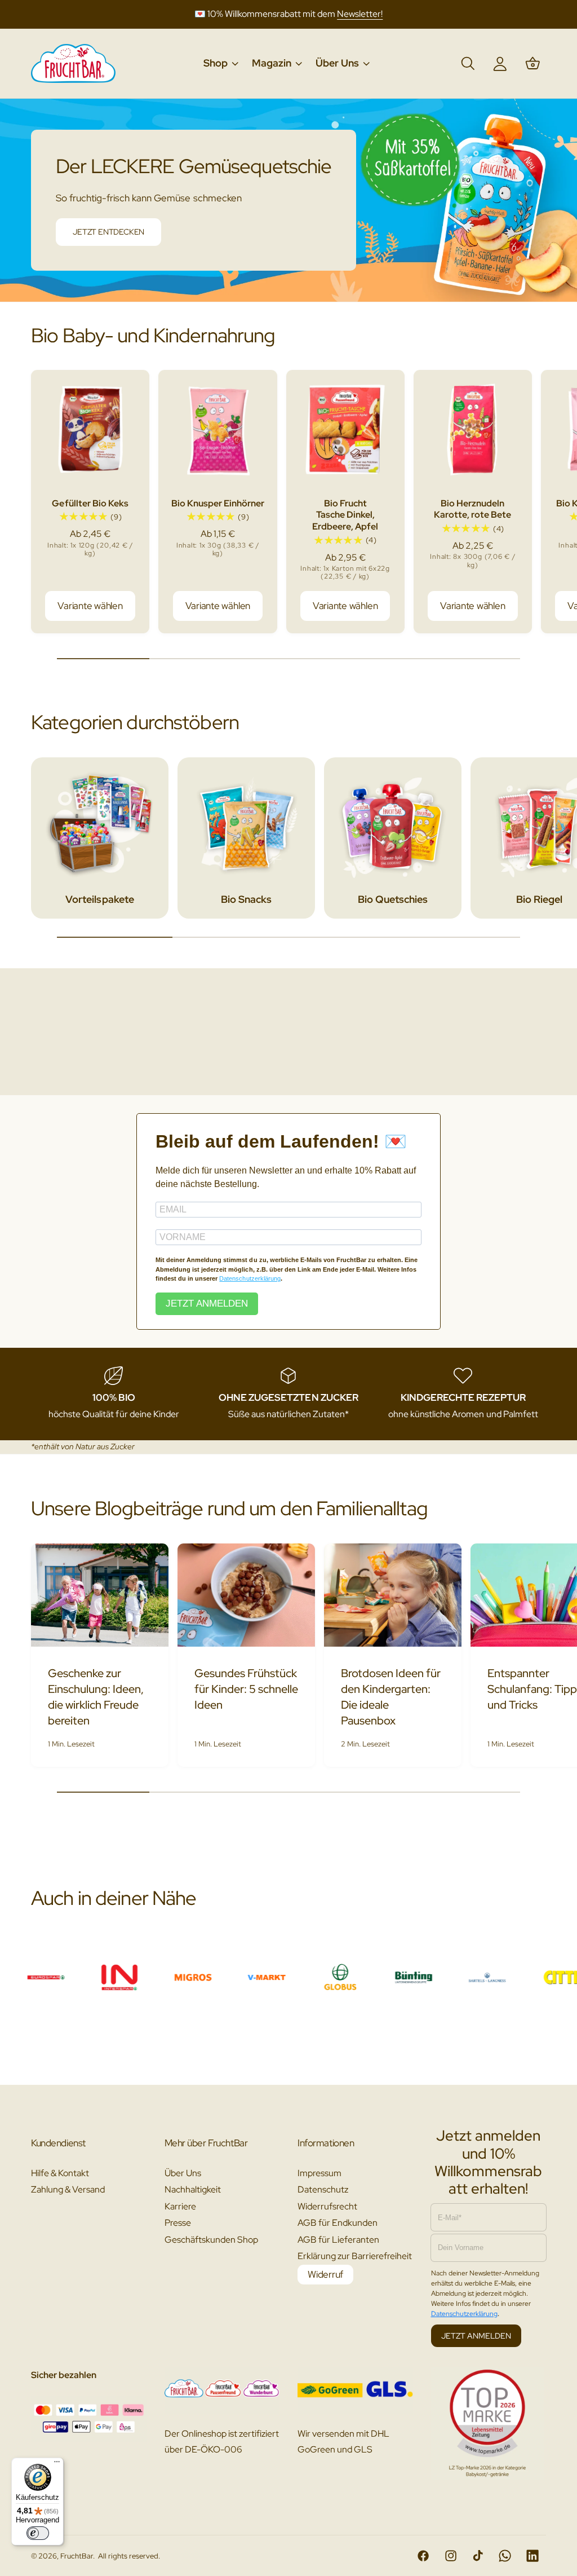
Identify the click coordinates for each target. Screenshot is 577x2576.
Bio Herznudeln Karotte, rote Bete (472, 509)
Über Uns (183, 2173)
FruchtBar (77, 2556)
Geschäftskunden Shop (211, 2240)
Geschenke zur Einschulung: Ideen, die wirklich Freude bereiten (96, 1697)
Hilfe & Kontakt (60, 2173)
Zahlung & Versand (68, 2189)
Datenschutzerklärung (250, 1278)
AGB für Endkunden (338, 2223)
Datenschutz (323, 2189)
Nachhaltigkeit (193, 2189)
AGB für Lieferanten (338, 2240)
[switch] (38, 2533)
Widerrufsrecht (327, 2206)
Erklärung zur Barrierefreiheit (355, 2256)
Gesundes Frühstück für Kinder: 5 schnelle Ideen (246, 1689)
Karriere (180, 2206)
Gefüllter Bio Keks (90, 503)
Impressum (319, 2173)
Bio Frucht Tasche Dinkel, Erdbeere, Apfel (345, 515)
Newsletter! (360, 14)
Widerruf (325, 2274)
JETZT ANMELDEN (207, 1304)
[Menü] (57, 2464)
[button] (220, 63)
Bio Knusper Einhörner (218, 503)
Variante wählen (90, 606)
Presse (178, 2223)
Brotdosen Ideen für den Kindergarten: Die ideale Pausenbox (391, 1697)
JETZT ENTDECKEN (108, 232)
